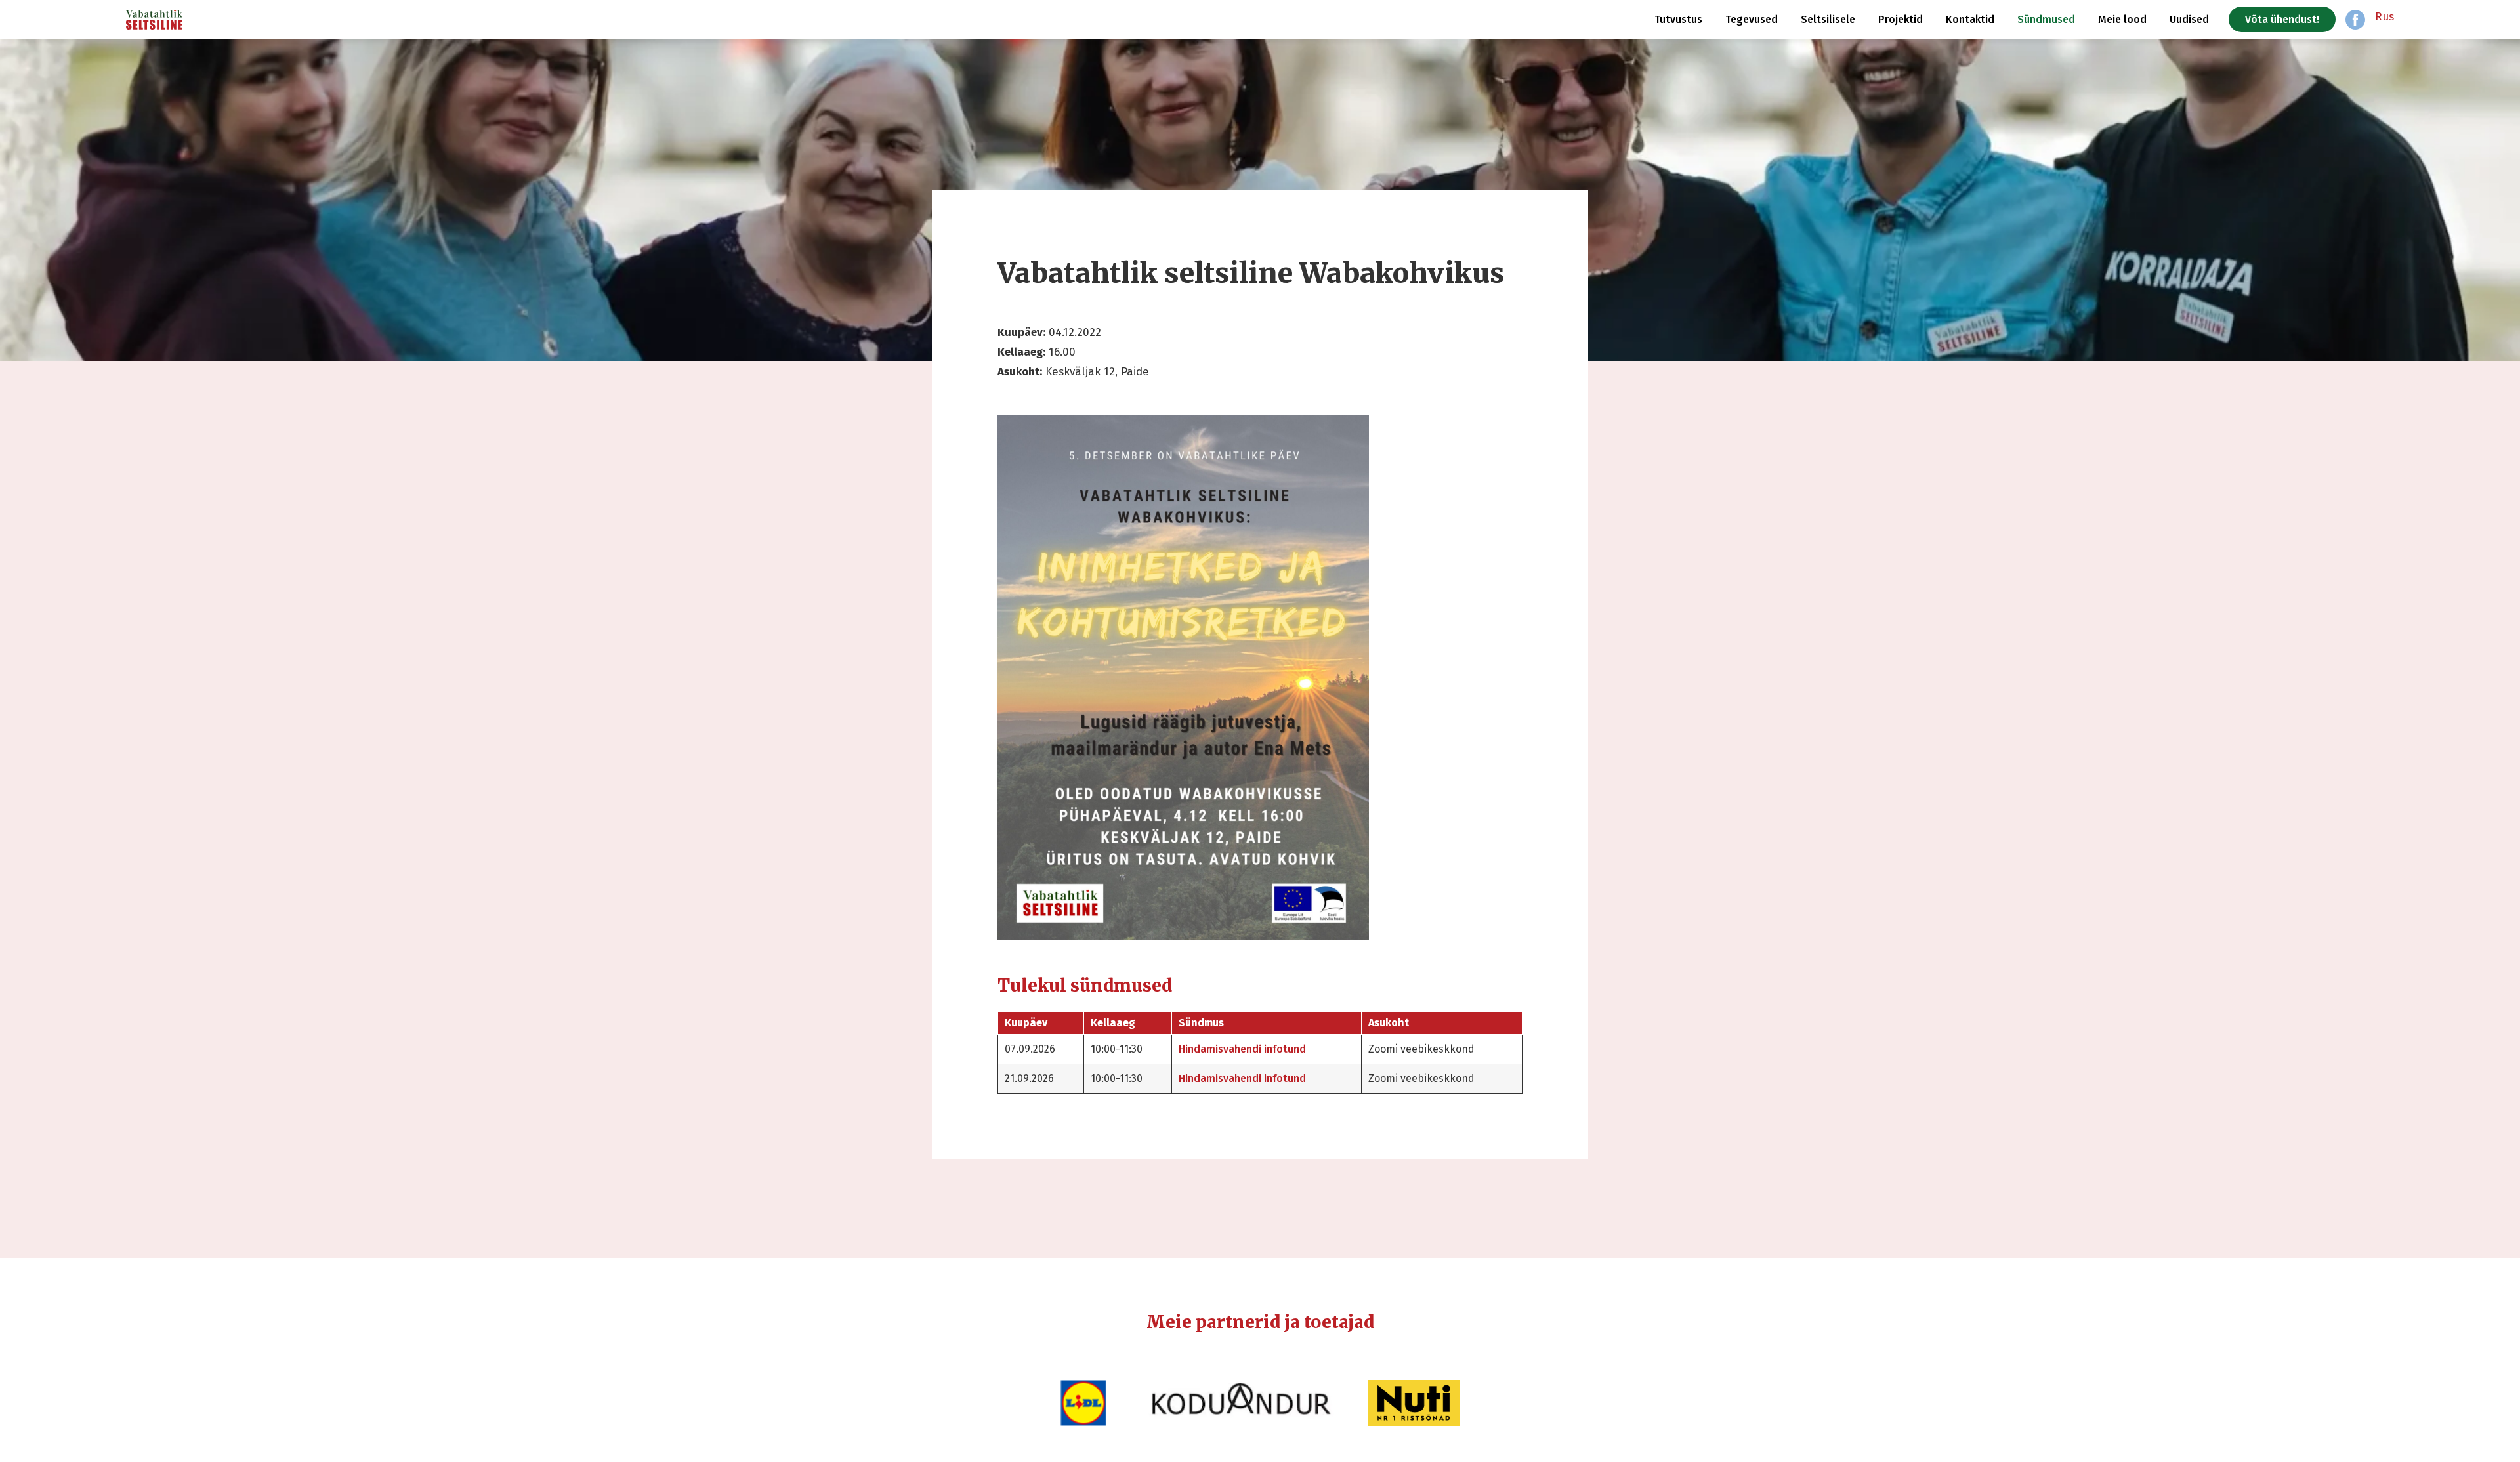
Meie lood (2122, 19)
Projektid (1900, 19)
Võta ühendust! (2282, 19)
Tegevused (1752, 19)
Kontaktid (1970, 19)
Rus (2384, 17)
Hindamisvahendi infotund (1242, 1049)
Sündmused (2046, 19)
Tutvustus (1678, 19)
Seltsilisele (1828, 19)
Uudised (2189, 19)
